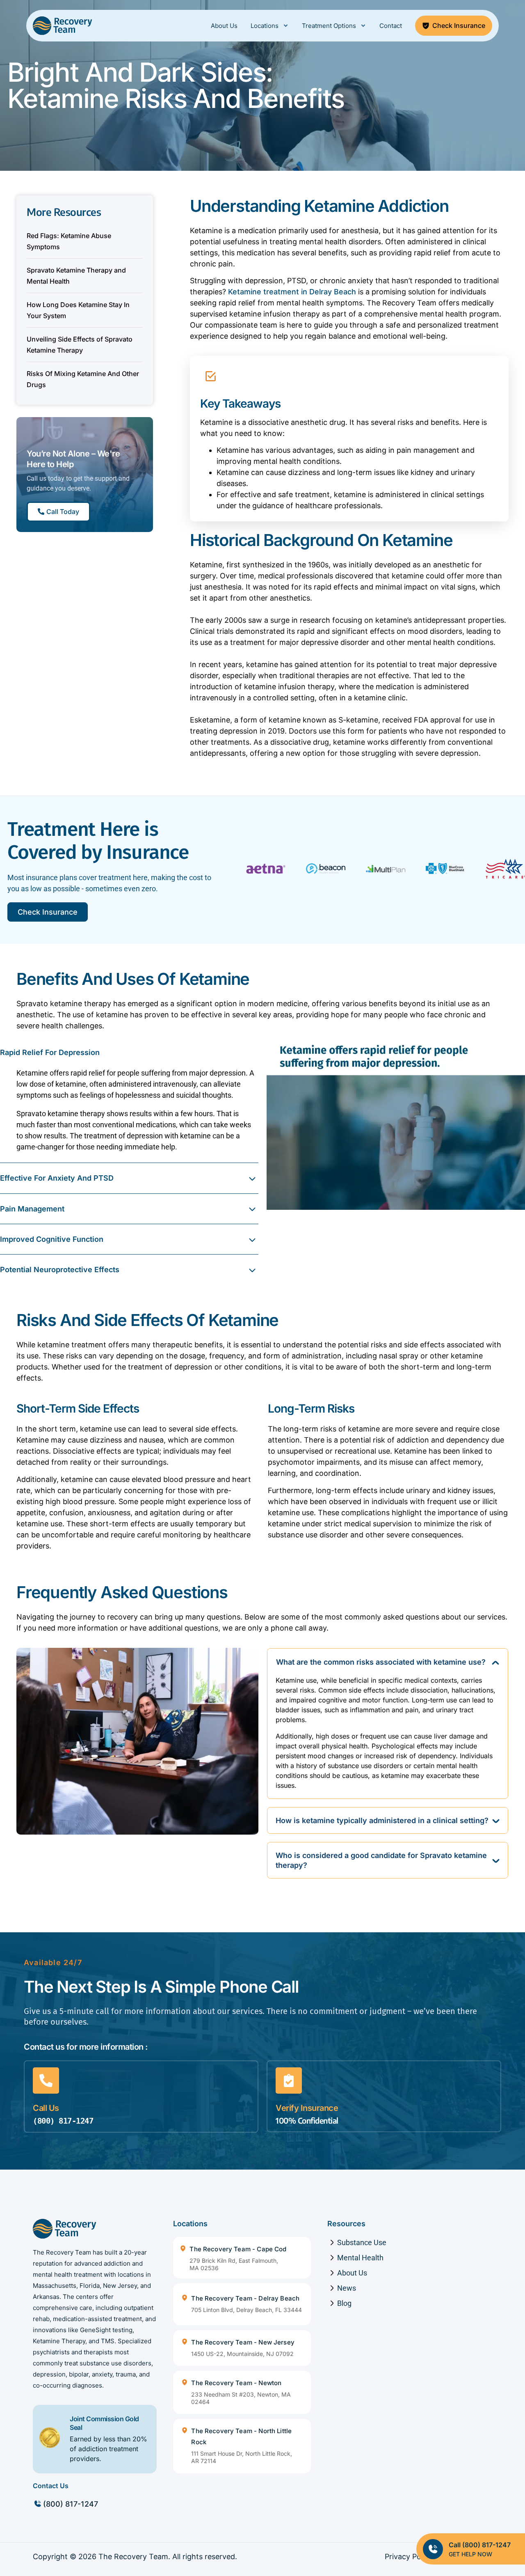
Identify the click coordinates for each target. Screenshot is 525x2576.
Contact (391, 26)
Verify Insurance (307, 2108)
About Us (224, 26)
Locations (265, 26)
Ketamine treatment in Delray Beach (292, 292)
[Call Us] (46, 2081)
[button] (129, 1052)
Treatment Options (329, 26)
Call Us (46, 2108)
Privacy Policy (409, 2557)
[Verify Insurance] (289, 2081)
